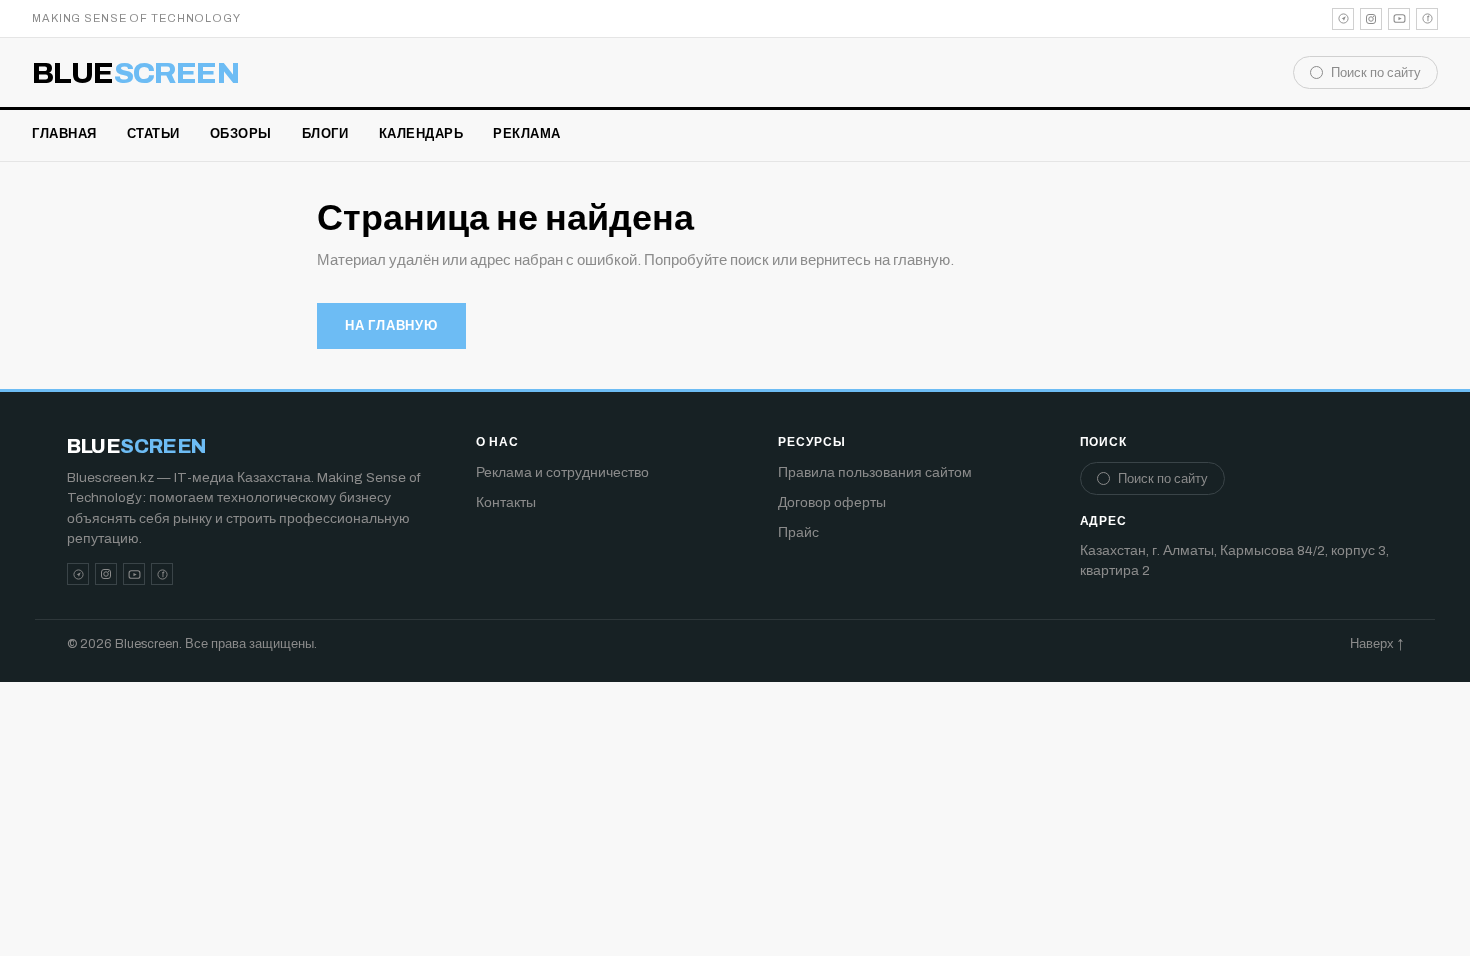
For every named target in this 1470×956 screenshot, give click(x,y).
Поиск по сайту (1376, 73)
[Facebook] (1427, 19)
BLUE (135, 73)
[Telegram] (1343, 19)
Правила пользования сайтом (875, 472)
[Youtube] (1399, 19)
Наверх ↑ (1376, 644)
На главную (391, 326)
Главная (64, 134)
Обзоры (241, 134)
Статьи (153, 134)
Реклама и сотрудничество (562, 472)
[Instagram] (1371, 19)
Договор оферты (832, 502)
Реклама (527, 134)
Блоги (325, 134)
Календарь (421, 134)
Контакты (506, 502)
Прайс (798, 532)
